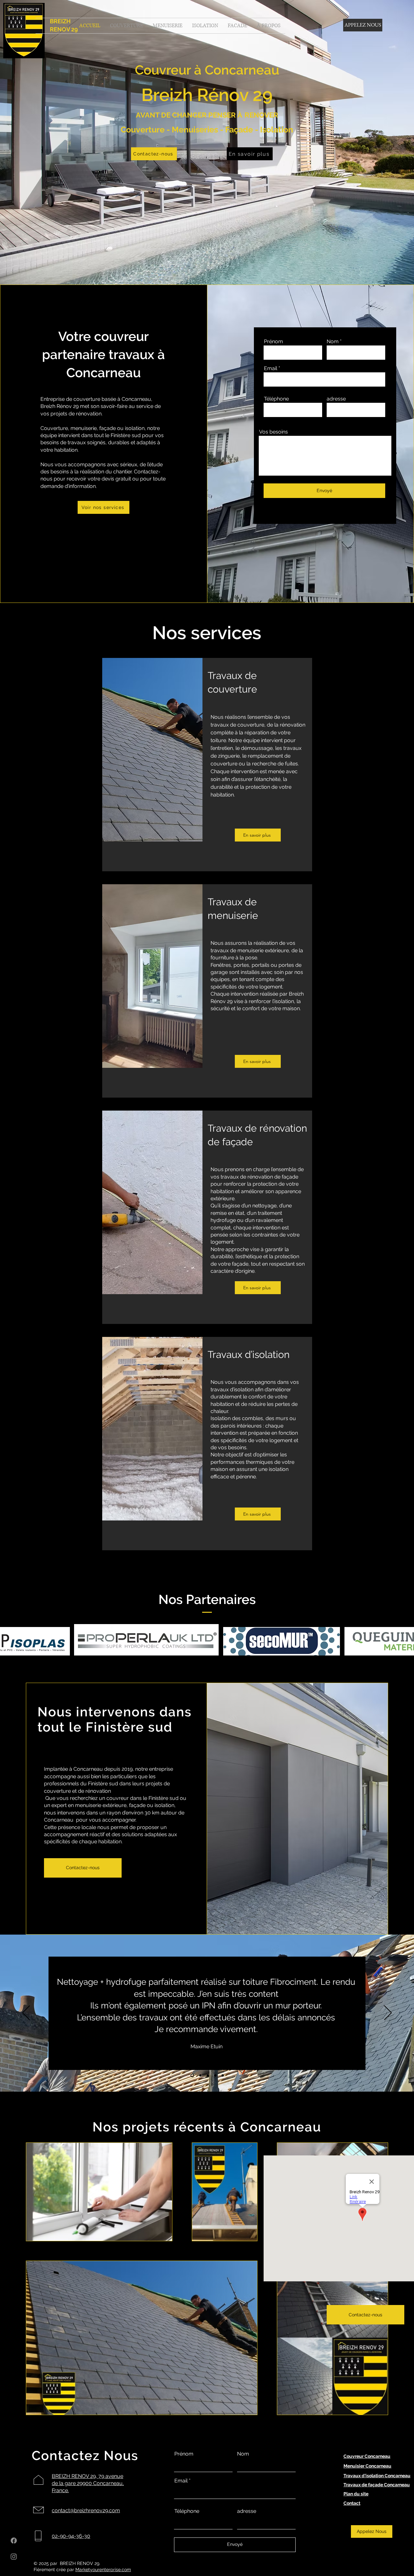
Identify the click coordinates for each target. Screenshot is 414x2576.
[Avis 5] (223, 2076)
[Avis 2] (200, 2076)
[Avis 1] (192, 2076)
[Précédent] (26, 2013)
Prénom (273, 342)
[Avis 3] (208, 2076)
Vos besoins (273, 432)
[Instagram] (14, 2556)
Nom (333, 342)
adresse (336, 399)
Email (271, 368)
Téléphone (276, 399)
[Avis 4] (215, 2076)
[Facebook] (14, 2541)
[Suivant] (388, 2013)
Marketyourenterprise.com (103, 2570)
